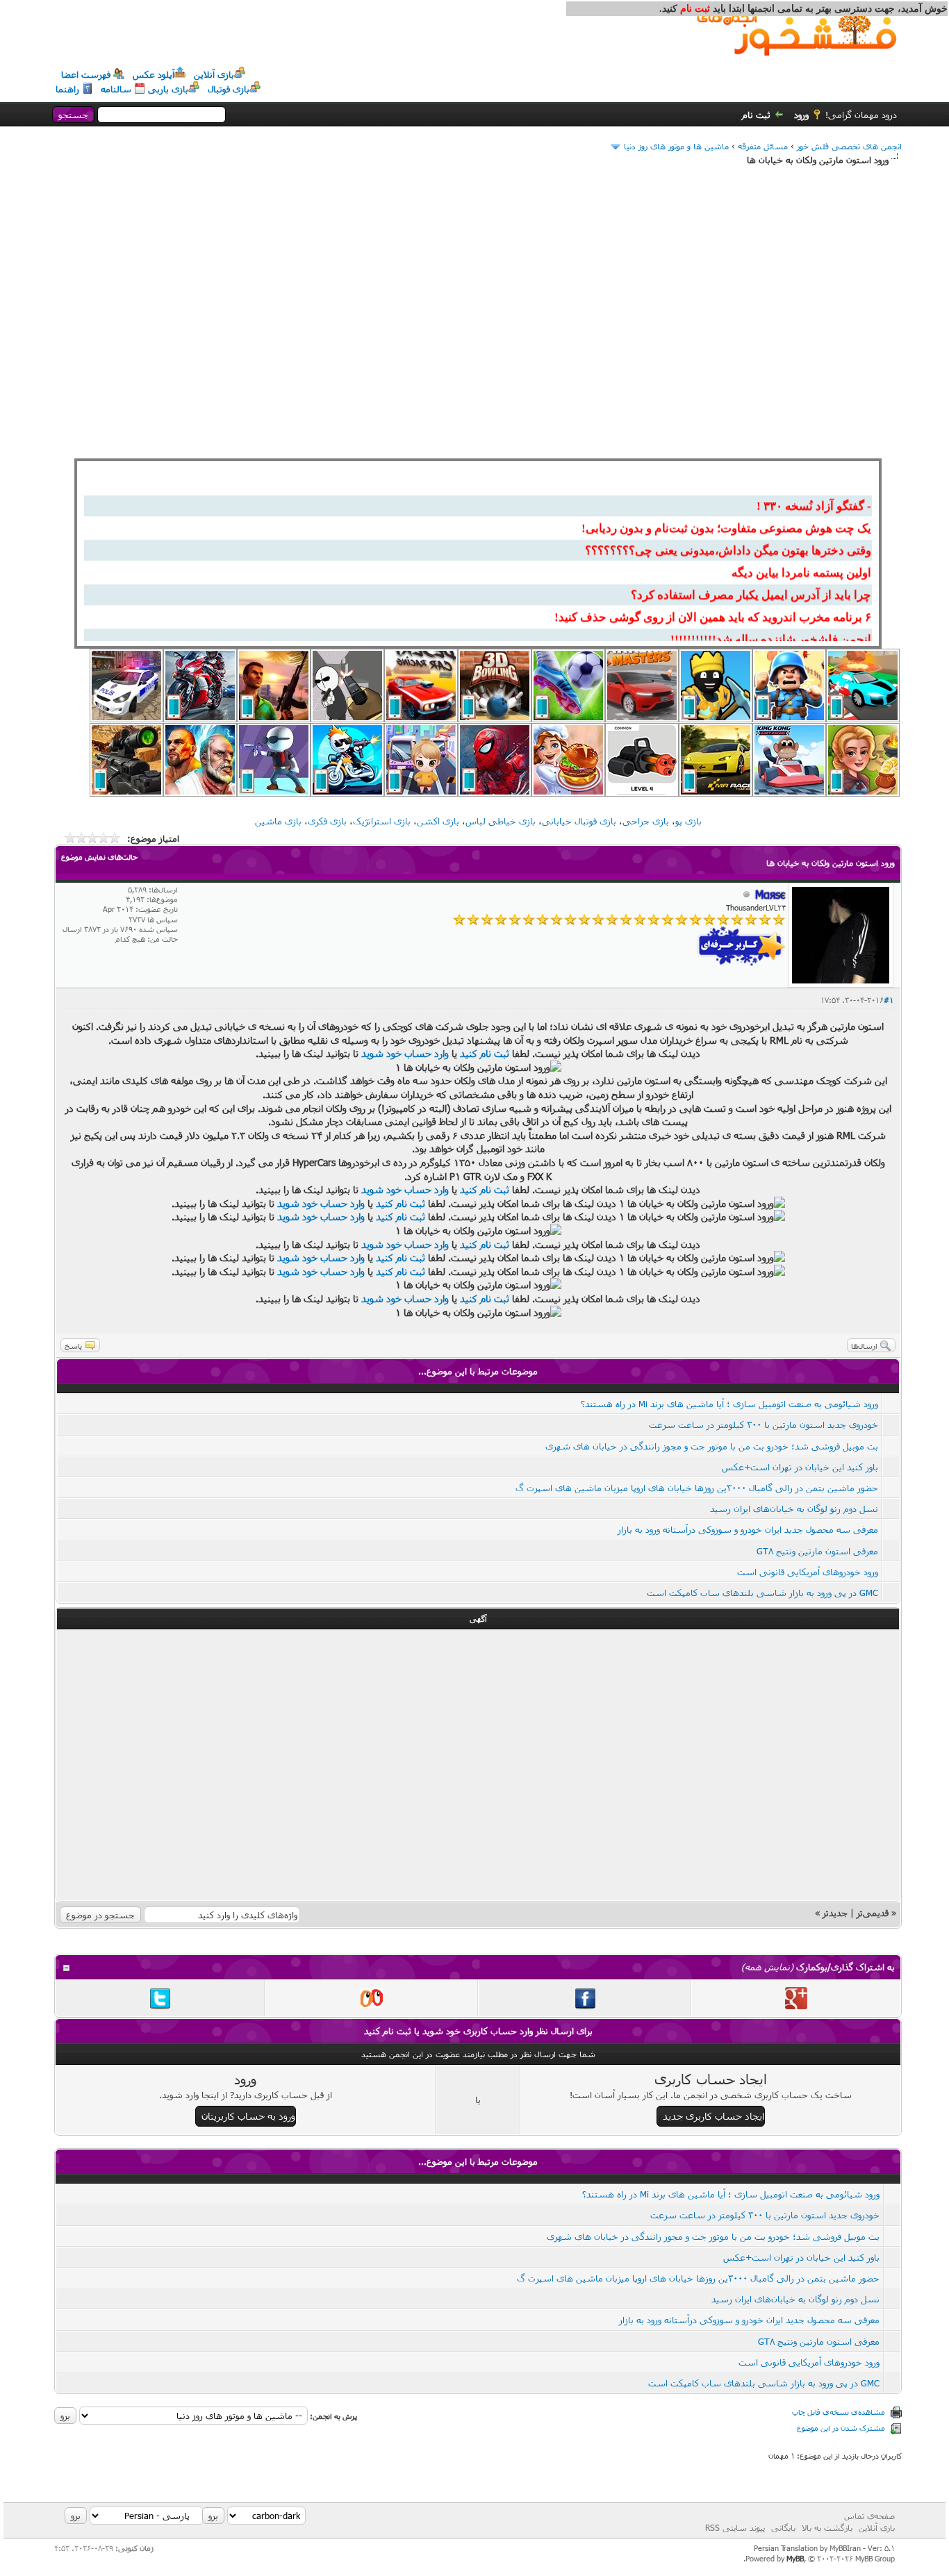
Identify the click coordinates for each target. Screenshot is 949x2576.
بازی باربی (168, 89)
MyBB (795, 2558)
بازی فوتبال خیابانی (579, 821)
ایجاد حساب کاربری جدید (713, 2116)
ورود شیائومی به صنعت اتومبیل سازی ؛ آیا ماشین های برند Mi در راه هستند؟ (729, 1404)
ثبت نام (756, 115)
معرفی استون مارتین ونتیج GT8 (817, 1551)
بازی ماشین (278, 821)
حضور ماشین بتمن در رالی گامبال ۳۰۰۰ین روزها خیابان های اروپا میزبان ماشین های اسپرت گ (697, 1488)
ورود (801, 115)
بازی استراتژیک (382, 821)
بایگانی (783, 2527)
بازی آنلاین (214, 74)
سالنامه (116, 89)
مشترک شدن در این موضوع (841, 2428)
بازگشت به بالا (827, 2527)
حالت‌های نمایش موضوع (99, 857)
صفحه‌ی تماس (869, 2516)
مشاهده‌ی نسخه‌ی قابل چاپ (839, 2412)
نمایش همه (767, 1967)
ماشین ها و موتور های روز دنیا (676, 146)
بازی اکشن (438, 821)
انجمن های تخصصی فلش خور (849, 146)
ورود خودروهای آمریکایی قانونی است (808, 1572)
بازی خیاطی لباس (501, 821)
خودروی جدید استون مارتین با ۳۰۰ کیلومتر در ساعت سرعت (764, 1424)
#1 (889, 1000)
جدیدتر (835, 1913)
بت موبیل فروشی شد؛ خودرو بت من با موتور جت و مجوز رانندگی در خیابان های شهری (712, 1446)
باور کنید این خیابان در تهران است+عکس (800, 1467)
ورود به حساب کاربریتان (248, 2116)
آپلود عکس (154, 74)
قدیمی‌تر (873, 1913)
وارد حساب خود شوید (405, 1053)
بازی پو (688, 821)
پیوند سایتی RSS (735, 2527)
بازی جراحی (646, 821)
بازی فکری (327, 821)
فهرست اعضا (86, 74)
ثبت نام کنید (485, 1053)
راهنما (67, 89)
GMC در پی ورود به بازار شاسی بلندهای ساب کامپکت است (762, 1593)
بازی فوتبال (229, 89)
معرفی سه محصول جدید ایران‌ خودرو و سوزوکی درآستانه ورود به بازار (748, 1529)
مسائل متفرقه (763, 146)
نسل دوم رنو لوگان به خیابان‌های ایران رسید (794, 1509)
